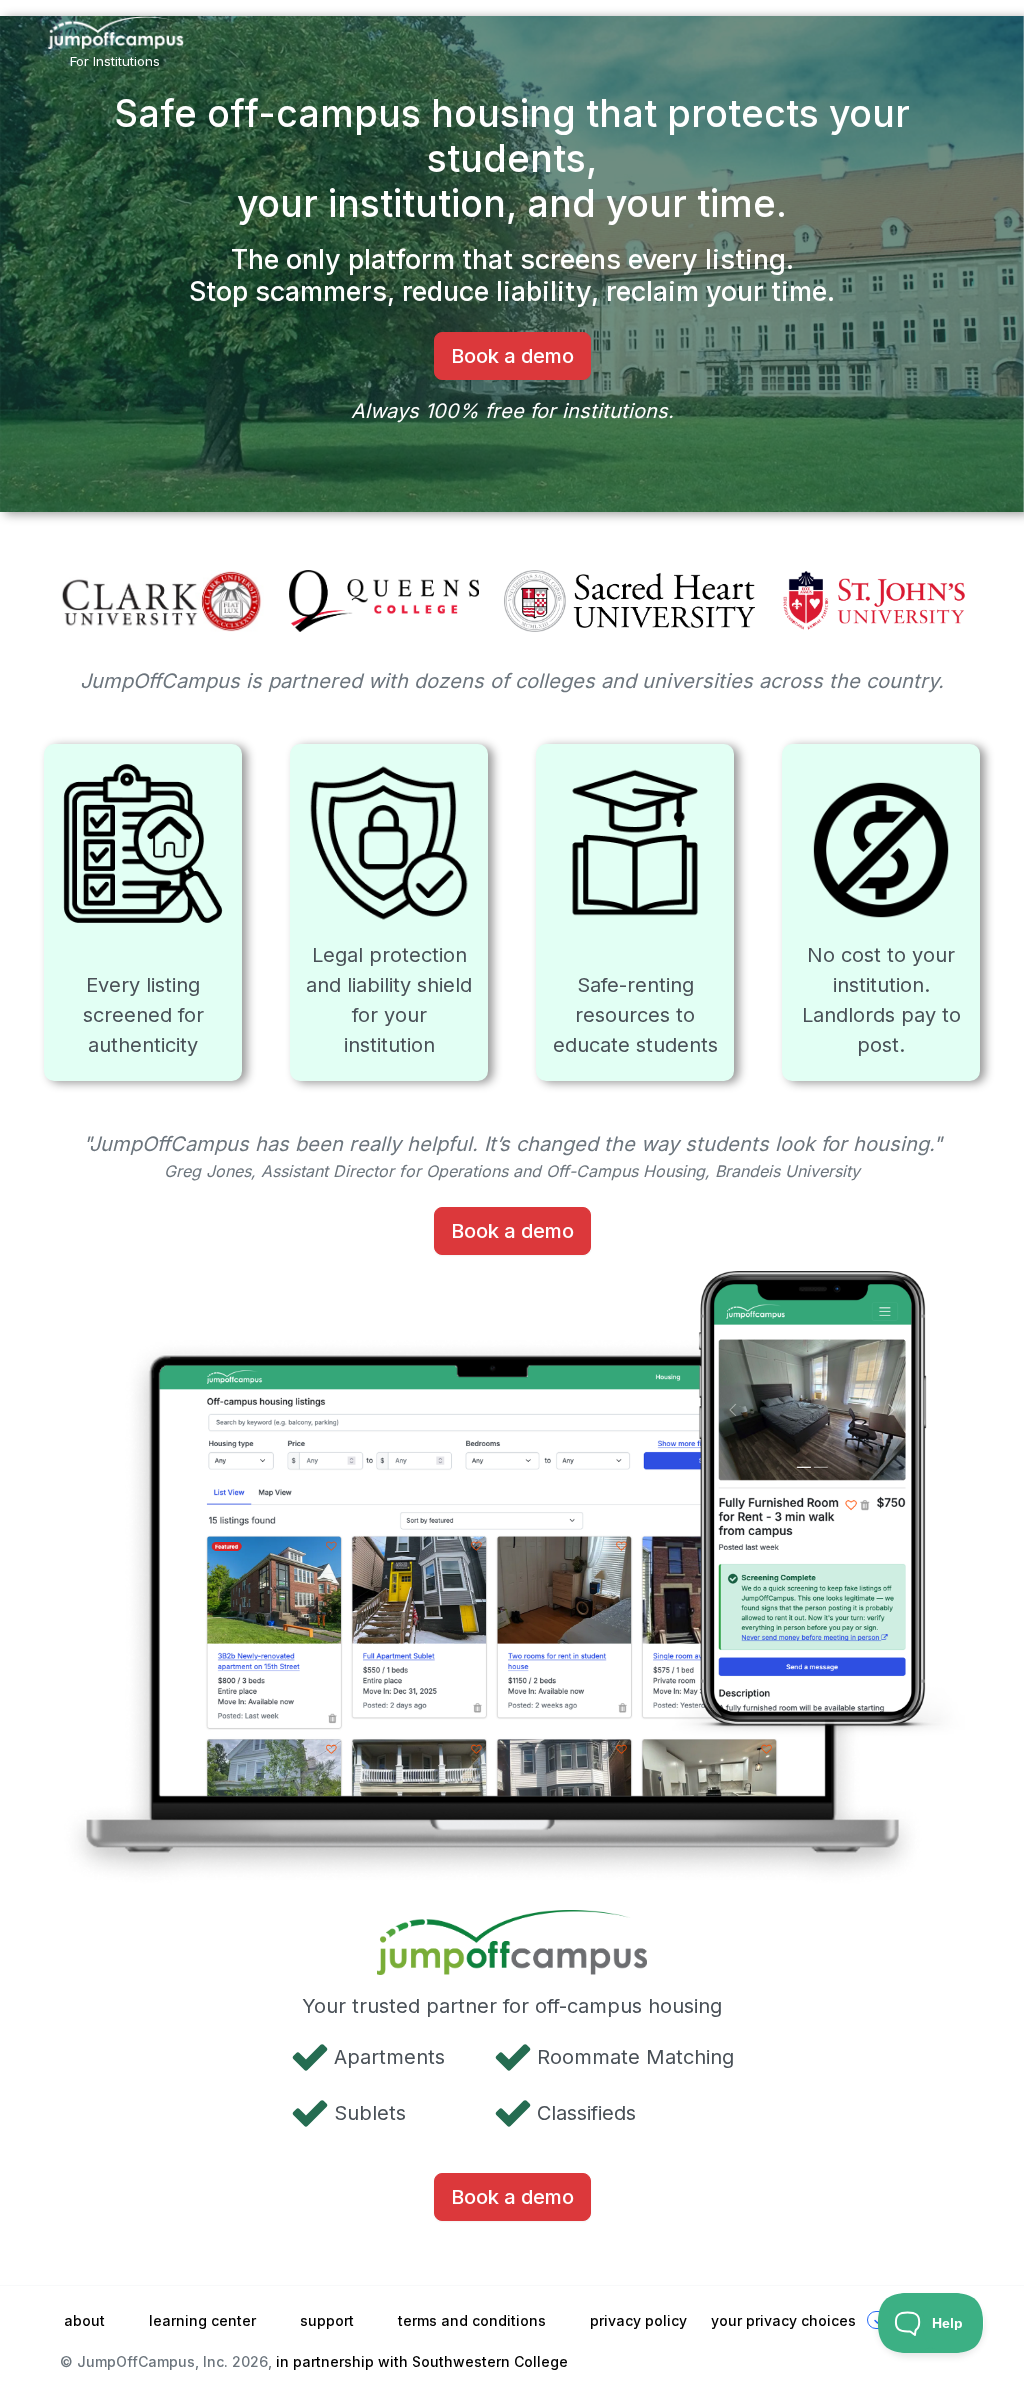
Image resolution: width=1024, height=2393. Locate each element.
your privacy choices (783, 2320)
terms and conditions (472, 2320)
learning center (202, 2320)
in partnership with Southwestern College (422, 2361)
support (327, 2320)
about (84, 2320)
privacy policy (638, 2320)
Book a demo (512, 356)
